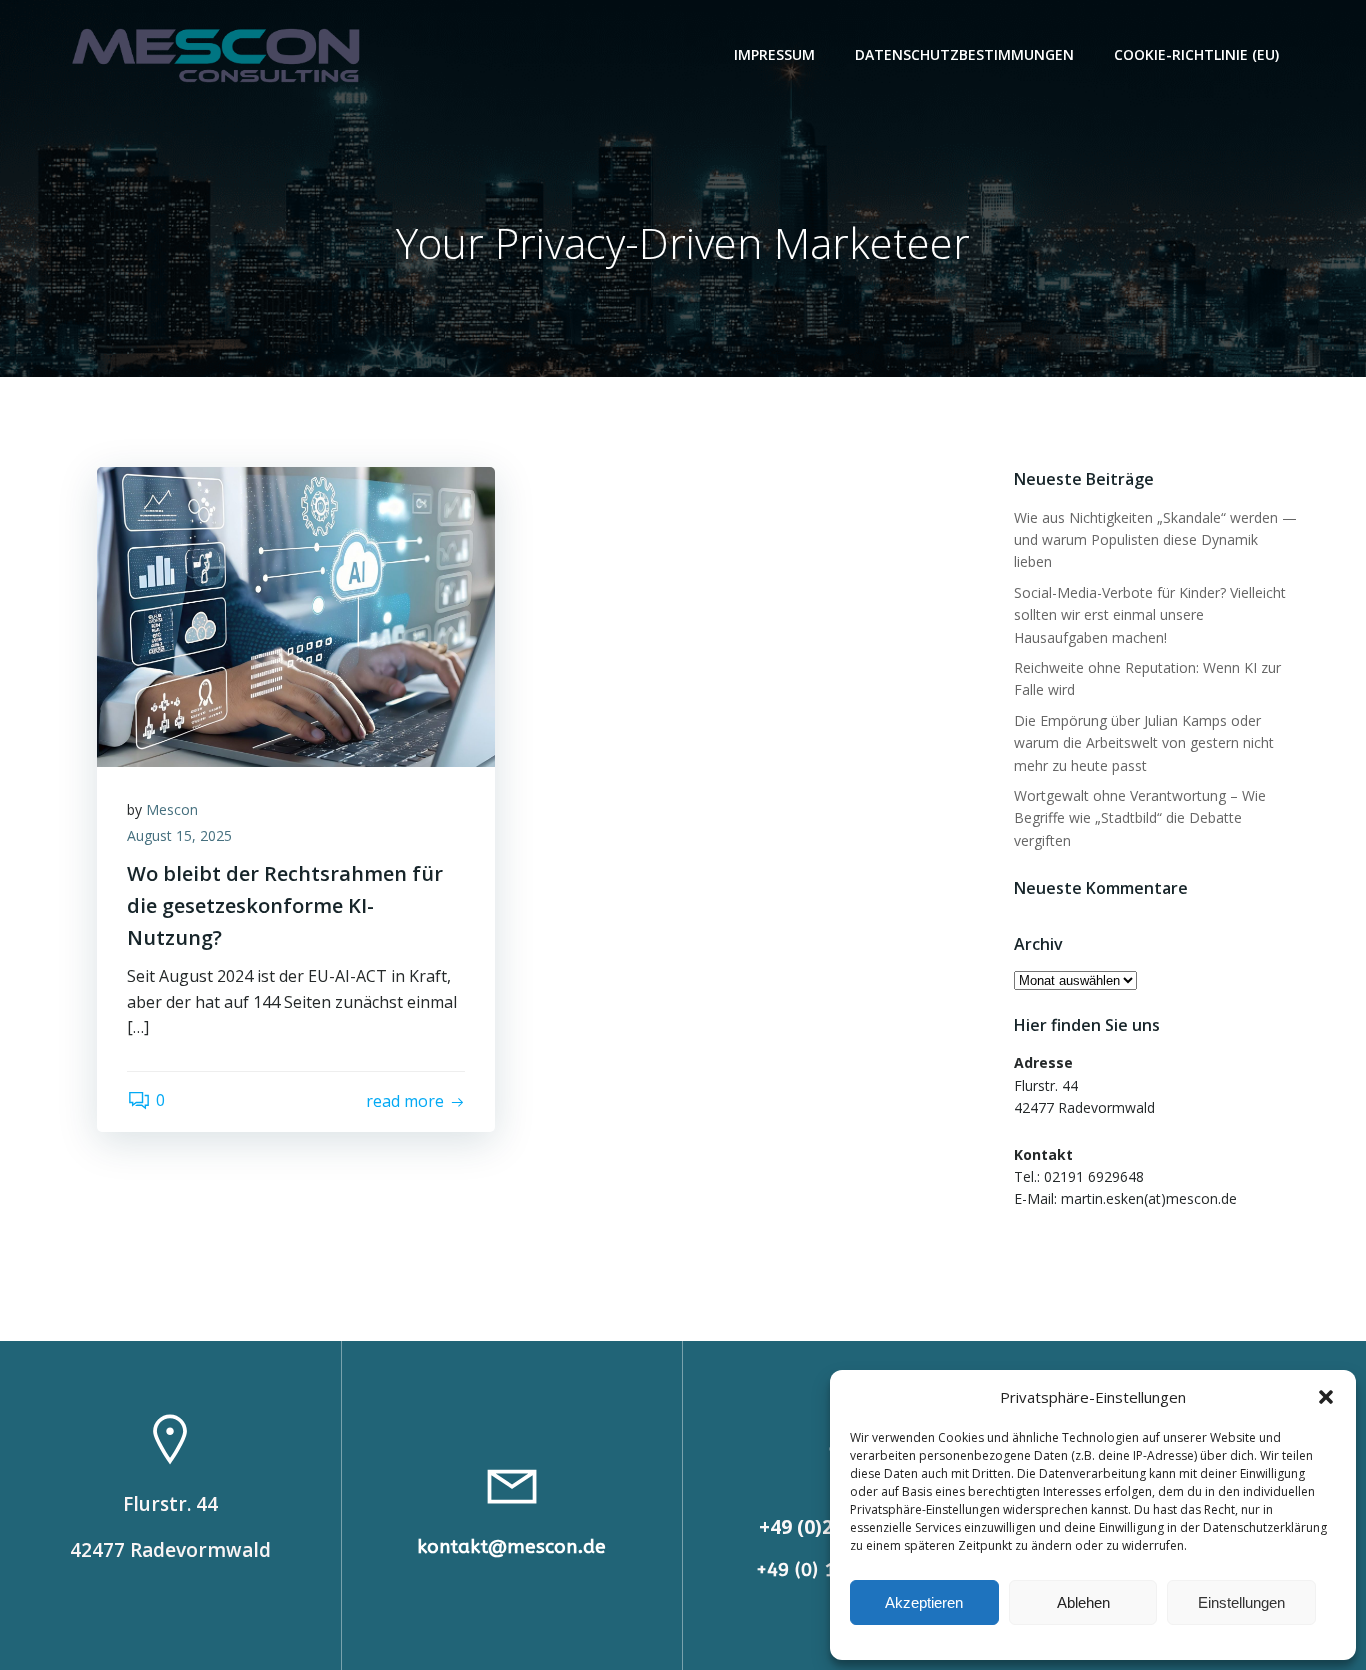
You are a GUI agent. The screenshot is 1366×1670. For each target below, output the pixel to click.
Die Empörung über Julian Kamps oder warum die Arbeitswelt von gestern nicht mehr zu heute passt (1144, 743)
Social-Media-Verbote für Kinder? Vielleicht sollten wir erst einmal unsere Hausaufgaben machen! (1150, 615)
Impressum (774, 54)
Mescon (172, 809)
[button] (1326, 1397)
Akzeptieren (924, 1602)
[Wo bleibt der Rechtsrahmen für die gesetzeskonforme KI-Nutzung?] (296, 615)
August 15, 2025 (179, 835)
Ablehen (1083, 1602)
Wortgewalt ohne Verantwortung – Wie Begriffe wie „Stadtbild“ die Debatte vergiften (1140, 818)
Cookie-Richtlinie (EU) (1196, 54)
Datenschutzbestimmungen (964, 54)
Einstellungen (1241, 1602)
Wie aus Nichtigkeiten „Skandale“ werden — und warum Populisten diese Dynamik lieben (1155, 540)
